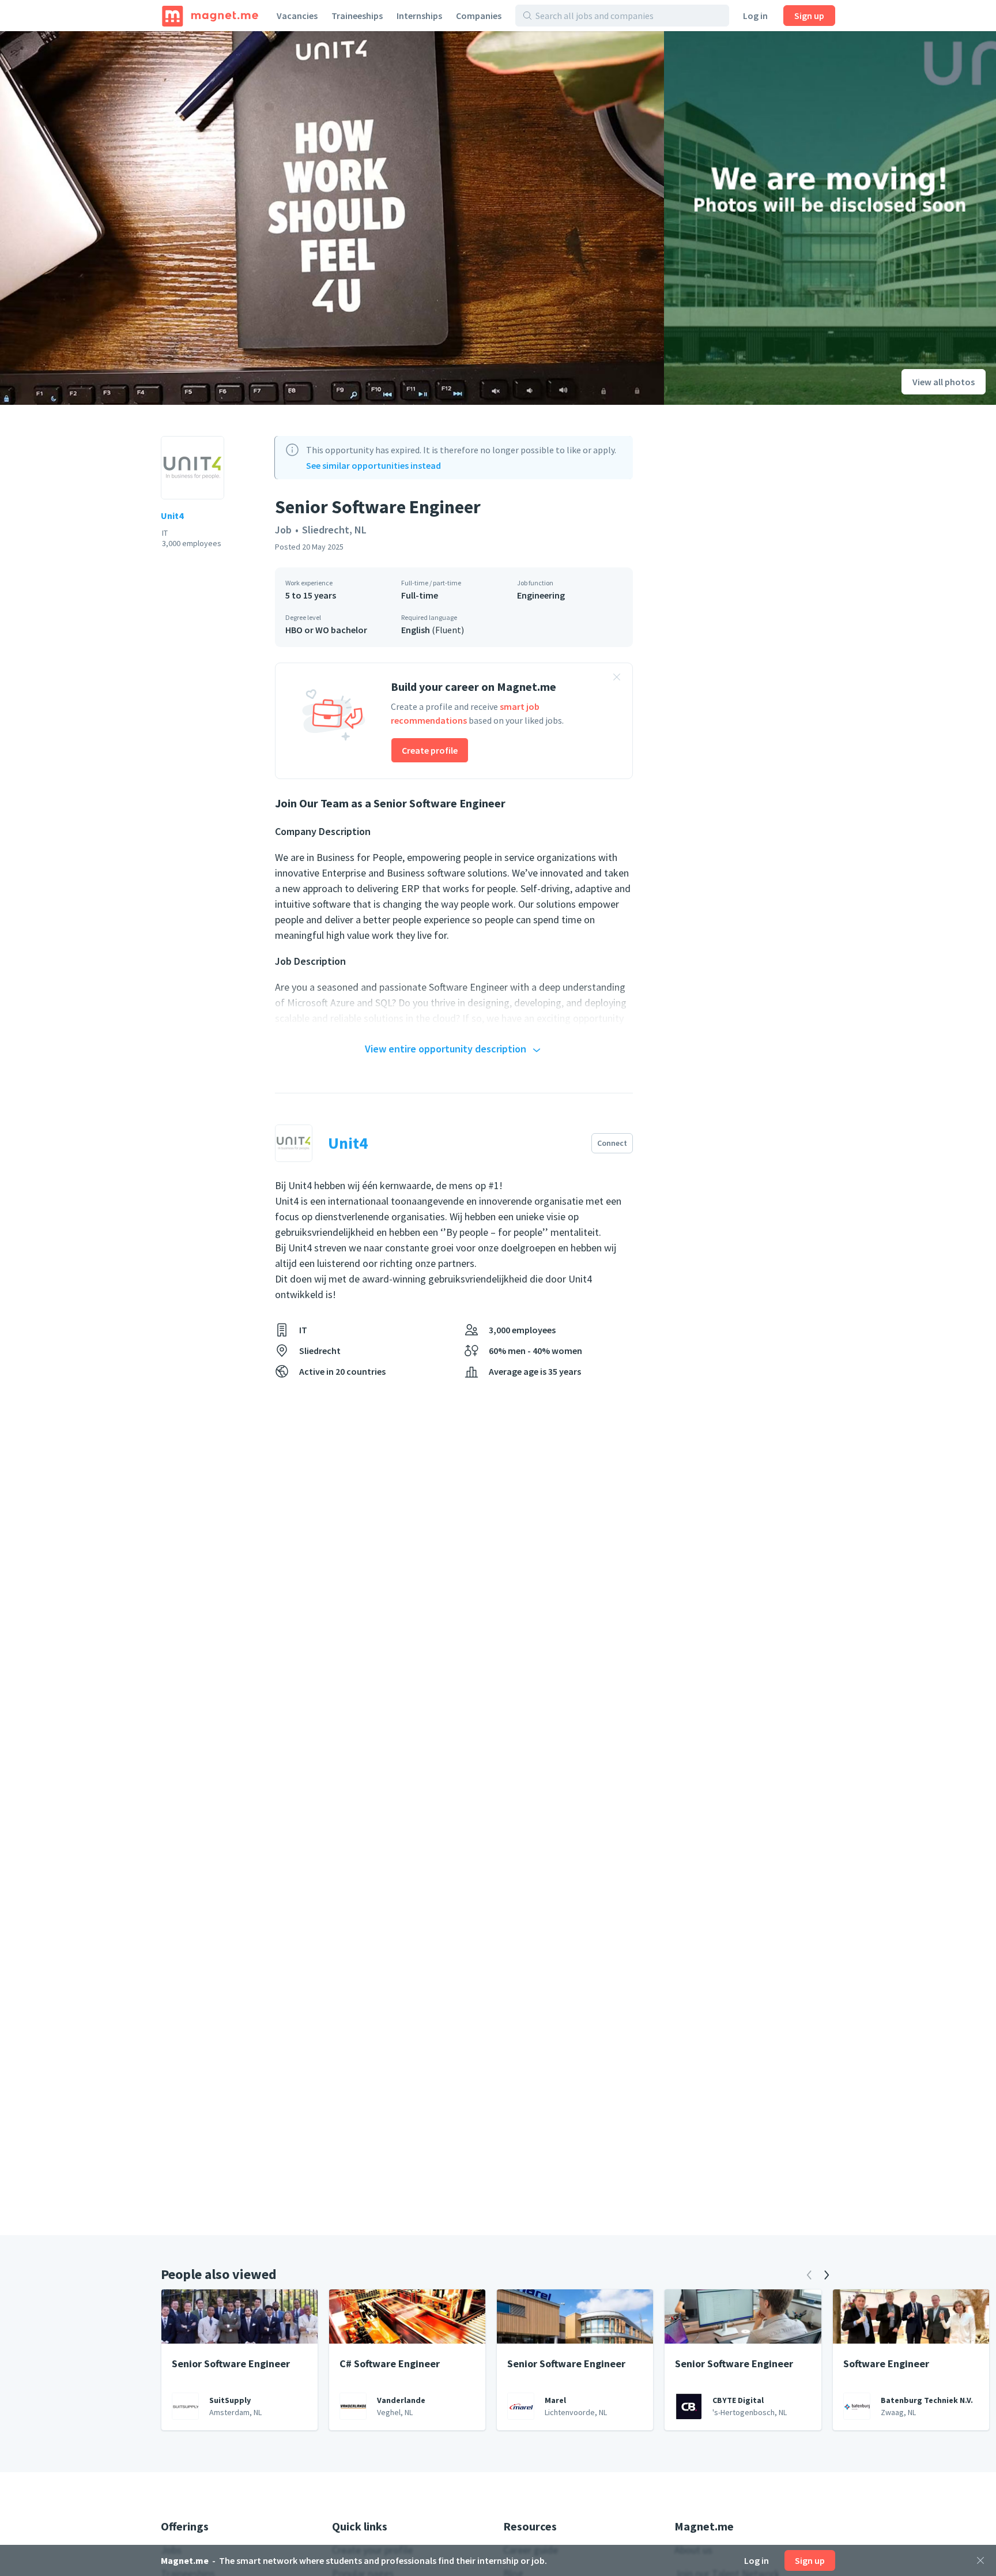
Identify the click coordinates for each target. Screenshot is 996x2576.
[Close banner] (617, 679)
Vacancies (297, 16)
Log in (755, 16)
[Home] (210, 16)
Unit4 (172, 516)
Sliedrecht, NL (334, 530)
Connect (612, 1143)
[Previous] (809, 2275)
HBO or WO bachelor (326, 630)
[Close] (980, 2560)
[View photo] (332, 218)
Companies (479, 16)
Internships (419, 16)
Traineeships (357, 16)
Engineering (541, 595)
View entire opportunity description (446, 1049)
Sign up (809, 16)
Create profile (430, 750)
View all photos (944, 382)
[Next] (827, 2275)
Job (283, 530)
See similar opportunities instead (373, 465)
